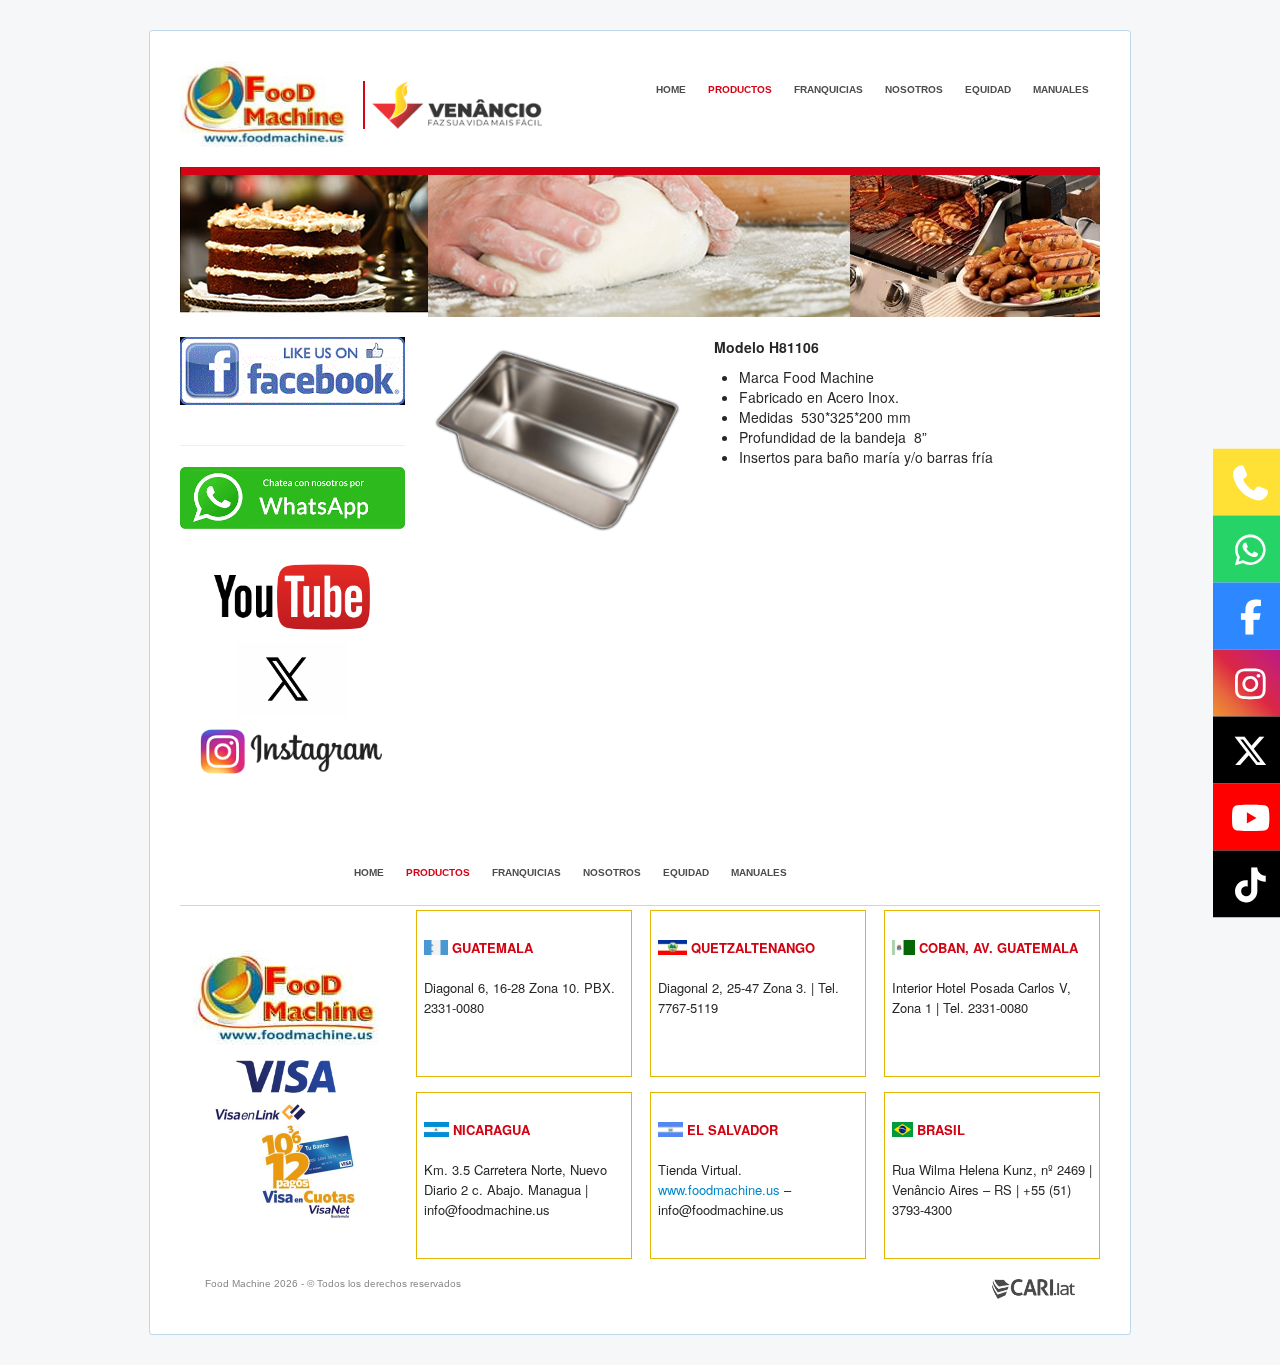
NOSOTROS (914, 89)
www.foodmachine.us (719, 1189)
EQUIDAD (988, 89)
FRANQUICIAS (828, 89)
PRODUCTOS (740, 89)
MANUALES (1061, 89)
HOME (671, 89)
